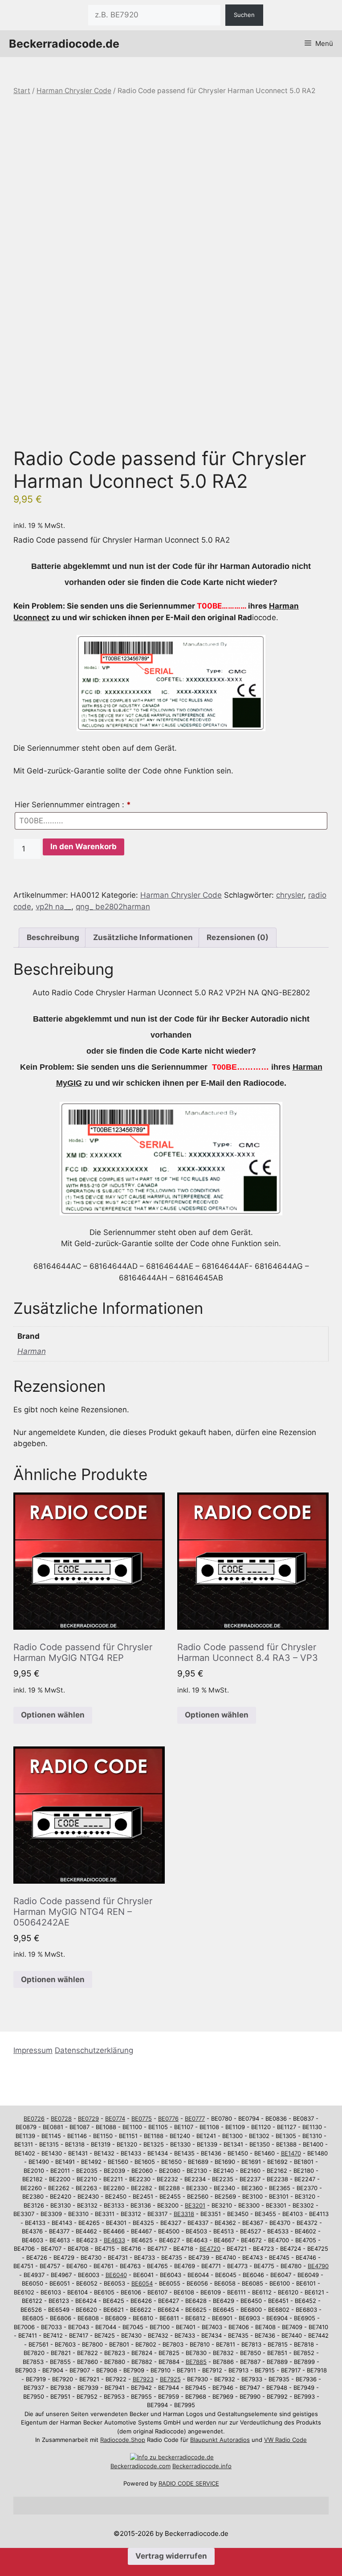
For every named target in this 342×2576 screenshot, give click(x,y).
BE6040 (116, 2275)
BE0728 (61, 2118)
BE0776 (168, 2118)
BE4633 (114, 2240)
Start (22, 91)
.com (164, 2466)
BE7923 (143, 2379)
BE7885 (196, 2362)
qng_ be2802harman (113, 907)
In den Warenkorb (83, 846)
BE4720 (210, 2249)
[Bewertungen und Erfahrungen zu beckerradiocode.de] (172, 2457)
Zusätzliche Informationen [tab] (143, 937)
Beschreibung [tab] (53, 937)
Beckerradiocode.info (202, 2466)
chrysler (290, 895)
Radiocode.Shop (123, 2440)
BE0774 (115, 2118)
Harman (32, 1351)
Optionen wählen (53, 1715)
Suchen (244, 15)
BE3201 (195, 2205)
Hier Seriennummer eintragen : (73, 805)
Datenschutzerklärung (94, 2050)
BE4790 (318, 2266)
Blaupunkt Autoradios (220, 2440)
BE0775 (142, 2118)
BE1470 (291, 2153)
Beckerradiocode (134, 2466)
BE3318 (184, 2214)
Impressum (33, 2050)
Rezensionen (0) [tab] (238, 937)
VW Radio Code (285, 2440)
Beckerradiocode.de (64, 44)
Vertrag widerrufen (171, 2556)
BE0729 (88, 2118)
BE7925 (170, 2379)
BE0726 (34, 2118)
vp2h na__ (53, 907)
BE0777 (195, 2118)
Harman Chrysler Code (74, 91)
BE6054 (142, 2283)
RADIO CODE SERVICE (189, 2483)
